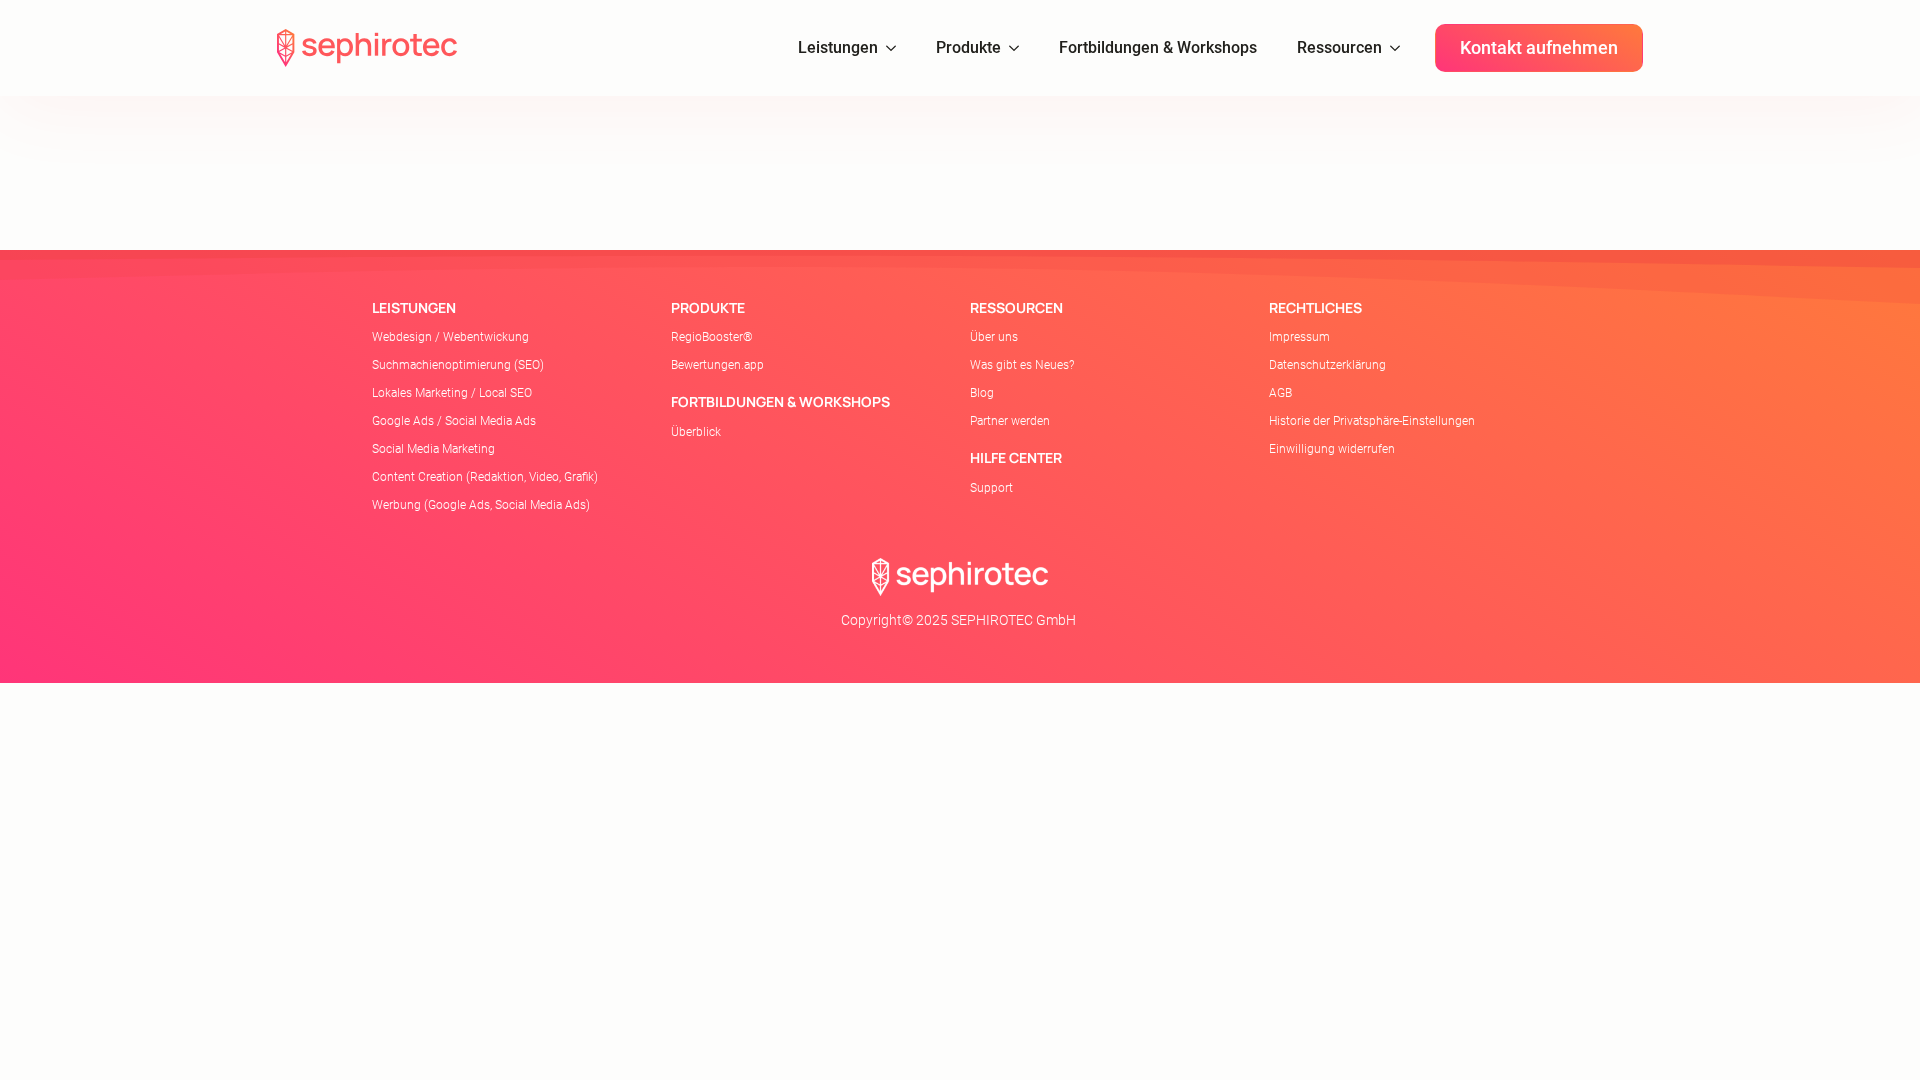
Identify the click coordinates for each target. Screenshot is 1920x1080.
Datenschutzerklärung (1327, 365)
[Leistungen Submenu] (897, 48)
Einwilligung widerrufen (1332, 449)
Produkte (968, 47)
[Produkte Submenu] (1020, 48)
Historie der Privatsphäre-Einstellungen (1372, 421)
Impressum (1299, 337)
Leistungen (838, 47)
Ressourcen (1339, 47)
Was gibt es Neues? (1022, 365)
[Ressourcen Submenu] (1401, 48)
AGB (1280, 393)
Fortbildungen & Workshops (1158, 47)
